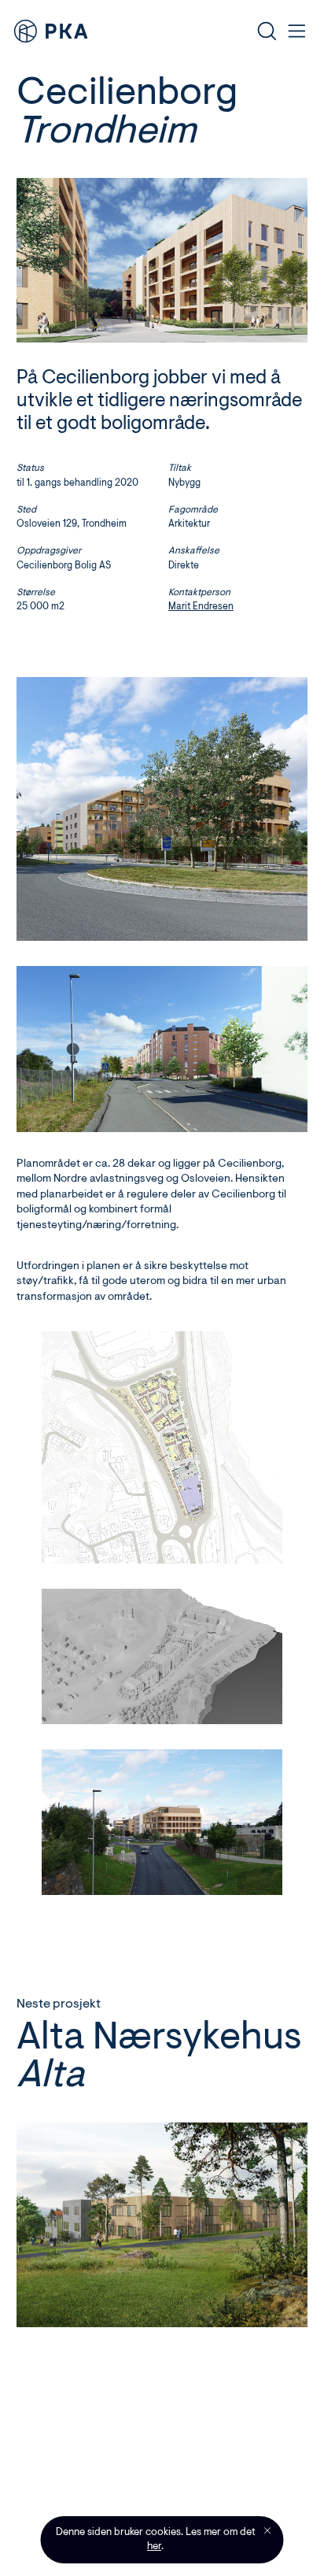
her (154, 2546)
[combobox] (181, 31)
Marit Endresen (201, 607)
